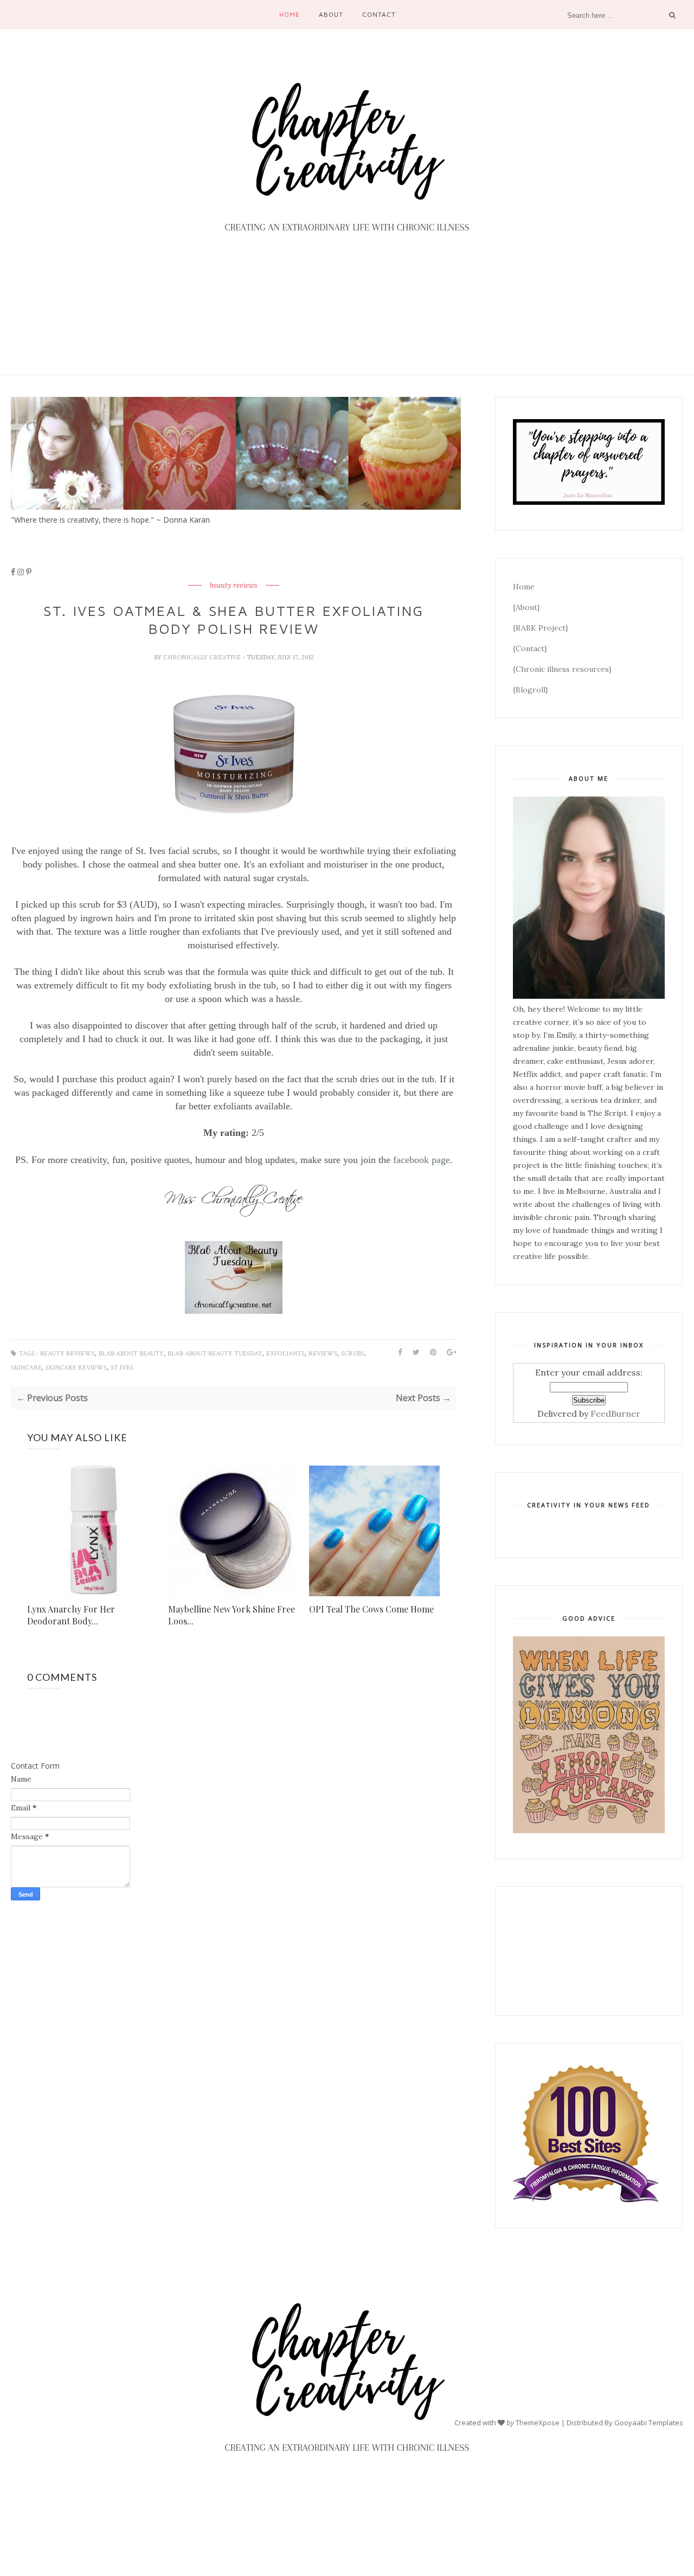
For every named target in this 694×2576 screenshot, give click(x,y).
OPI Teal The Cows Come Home (371, 1609)
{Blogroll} (531, 690)
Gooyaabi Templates (649, 2422)
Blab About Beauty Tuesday (215, 1354)
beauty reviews (234, 586)
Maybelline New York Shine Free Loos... (232, 1615)
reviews (323, 1354)
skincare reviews (76, 1368)
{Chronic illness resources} (562, 669)
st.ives (122, 1368)
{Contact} (530, 648)
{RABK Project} (541, 628)
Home (290, 14)
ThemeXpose (538, 2422)
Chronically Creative (203, 657)
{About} (526, 607)
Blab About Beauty (131, 1354)
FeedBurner (615, 1414)
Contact (379, 14)
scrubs (353, 1354)
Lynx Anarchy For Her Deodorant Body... (71, 1615)
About (331, 14)
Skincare (26, 1368)
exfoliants (285, 1354)
